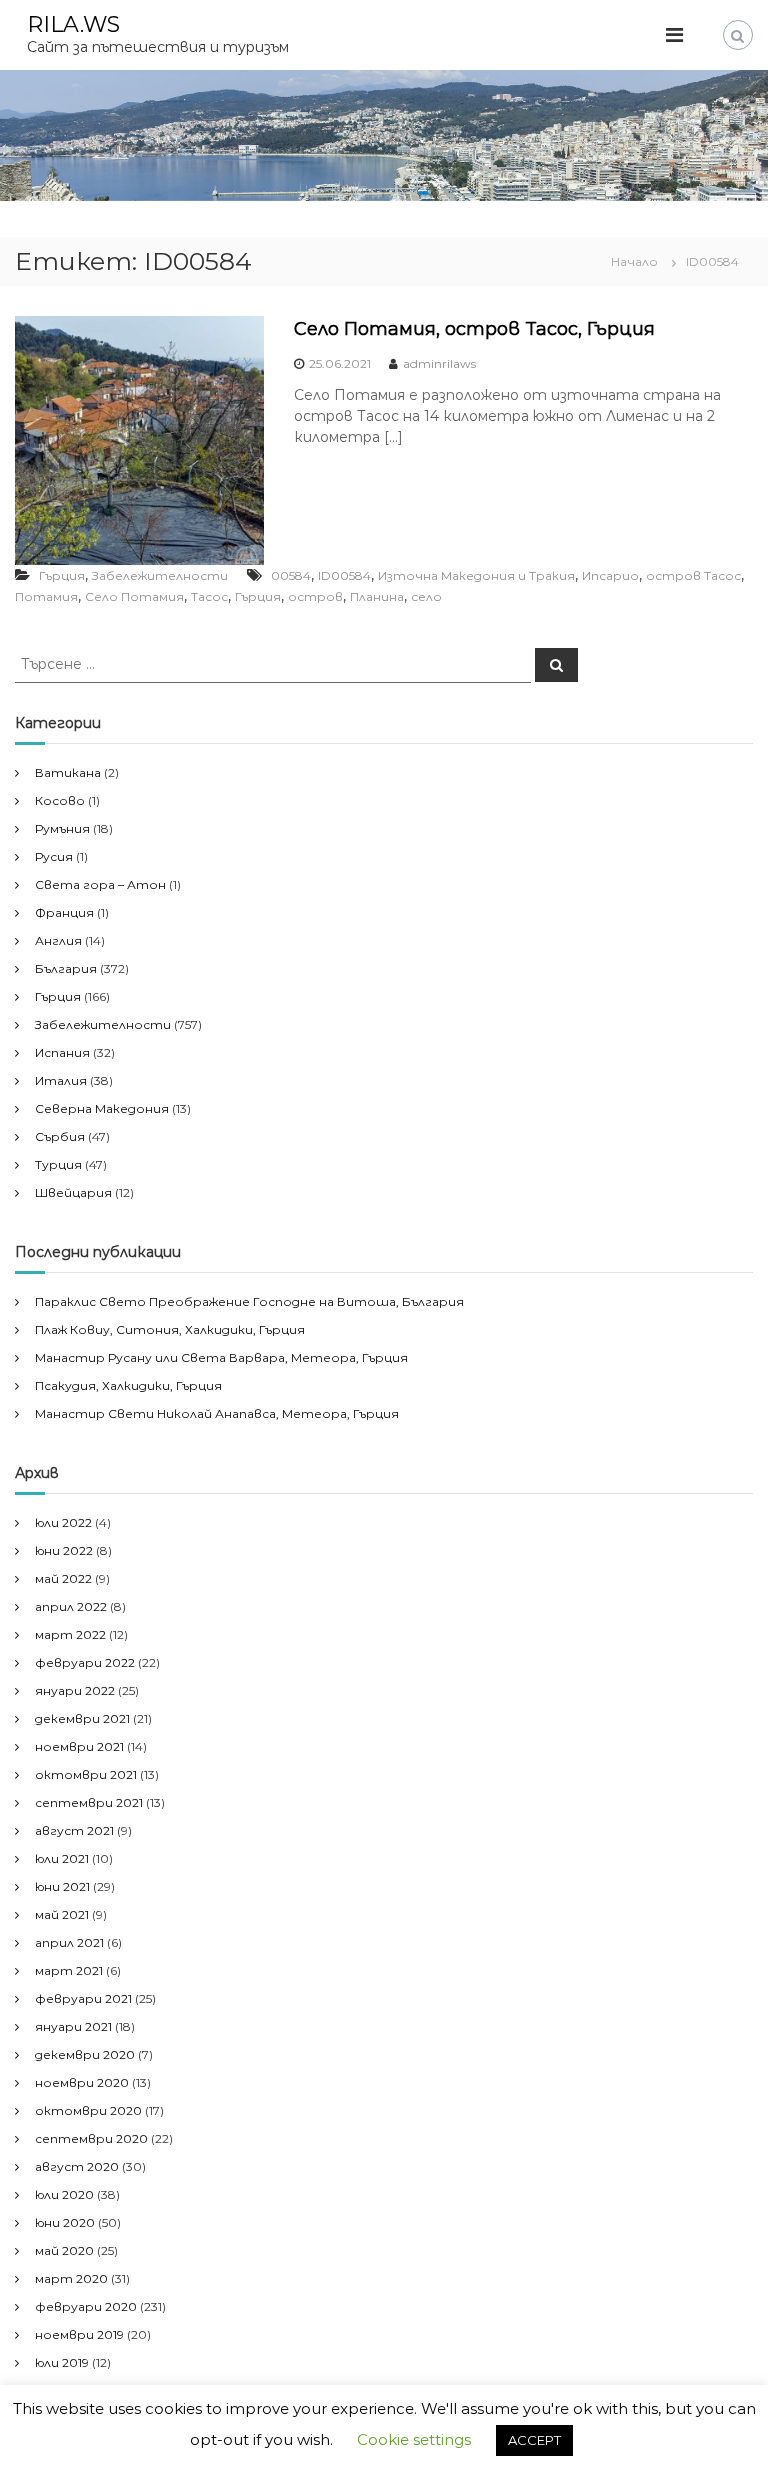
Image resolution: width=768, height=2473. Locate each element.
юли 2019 (62, 2362)
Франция (64, 912)
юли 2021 (62, 1858)
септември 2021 (89, 1802)
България (66, 968)
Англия (58, 940)
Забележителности (160, 575)
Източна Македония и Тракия (476, 575)
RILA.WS (73, 24)
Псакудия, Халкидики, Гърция (128, 1385)
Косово (60, 800)
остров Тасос (693, 575)
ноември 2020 (82, 2082)
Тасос (209, 596)
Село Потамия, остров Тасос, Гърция (474, 329)
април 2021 (69, 1942)
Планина (377, 596)
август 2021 (74, 1830)
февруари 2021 (83, 1998)
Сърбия (60, 1136)
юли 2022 (63, 1522)
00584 (291, 575)
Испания (62, 1052)
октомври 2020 (88, 2110)
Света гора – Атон (100, 884)
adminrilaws (439, 363)
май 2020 (64, 2250)
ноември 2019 (79, 2334)
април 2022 (71, 1606)
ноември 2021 (79, 1746)
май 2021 (62, 1914)
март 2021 (69, 1970)
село (426, 596)
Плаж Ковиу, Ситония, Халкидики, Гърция (170, 1329)
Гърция (62, 575)
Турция (58, 1164)
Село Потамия (134, 596)
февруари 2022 (85, 1662)
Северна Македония (102, 1108)
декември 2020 (85, 2054)
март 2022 (70, 1634)
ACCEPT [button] (534, 2440)
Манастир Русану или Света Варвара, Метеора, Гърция (221, 1357)
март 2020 (71, 2278)
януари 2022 (75, 1690)
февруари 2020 (86, 2306)
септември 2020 (91, 2138)
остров (315, 596)
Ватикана (68, 772)
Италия (61, 1080)
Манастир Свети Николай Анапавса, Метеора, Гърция (217, 1413)
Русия (54, 856)
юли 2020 (64, 2194)
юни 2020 (65, 2222)
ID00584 (344, 575)
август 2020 (77, 2166)
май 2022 (63, 1578)
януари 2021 (73, 2026)
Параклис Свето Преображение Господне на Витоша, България (249, 1301)
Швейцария (73, 1192)
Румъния (62, 828)
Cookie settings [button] (414, 2439)
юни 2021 (62, 1886)
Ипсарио (610, 575)
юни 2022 (64, 1550)
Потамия (46, 596)
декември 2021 (82, 1718)
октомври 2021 (86, 1774)
